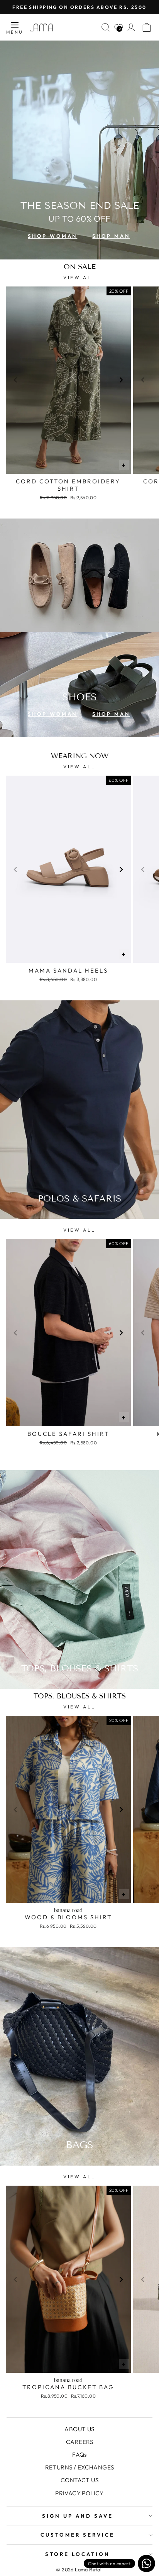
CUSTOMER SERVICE (78, 2535)
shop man (111, 236)
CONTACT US (79, 2480)
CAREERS (79, 2442)
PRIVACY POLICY (79, 2493)
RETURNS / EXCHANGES (80, 2467)
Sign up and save (78, 2516)
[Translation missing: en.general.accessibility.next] (121, 380)
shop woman (52, 236)
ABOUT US (79, 2429)
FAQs (79, 2455)
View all (79, 277)
